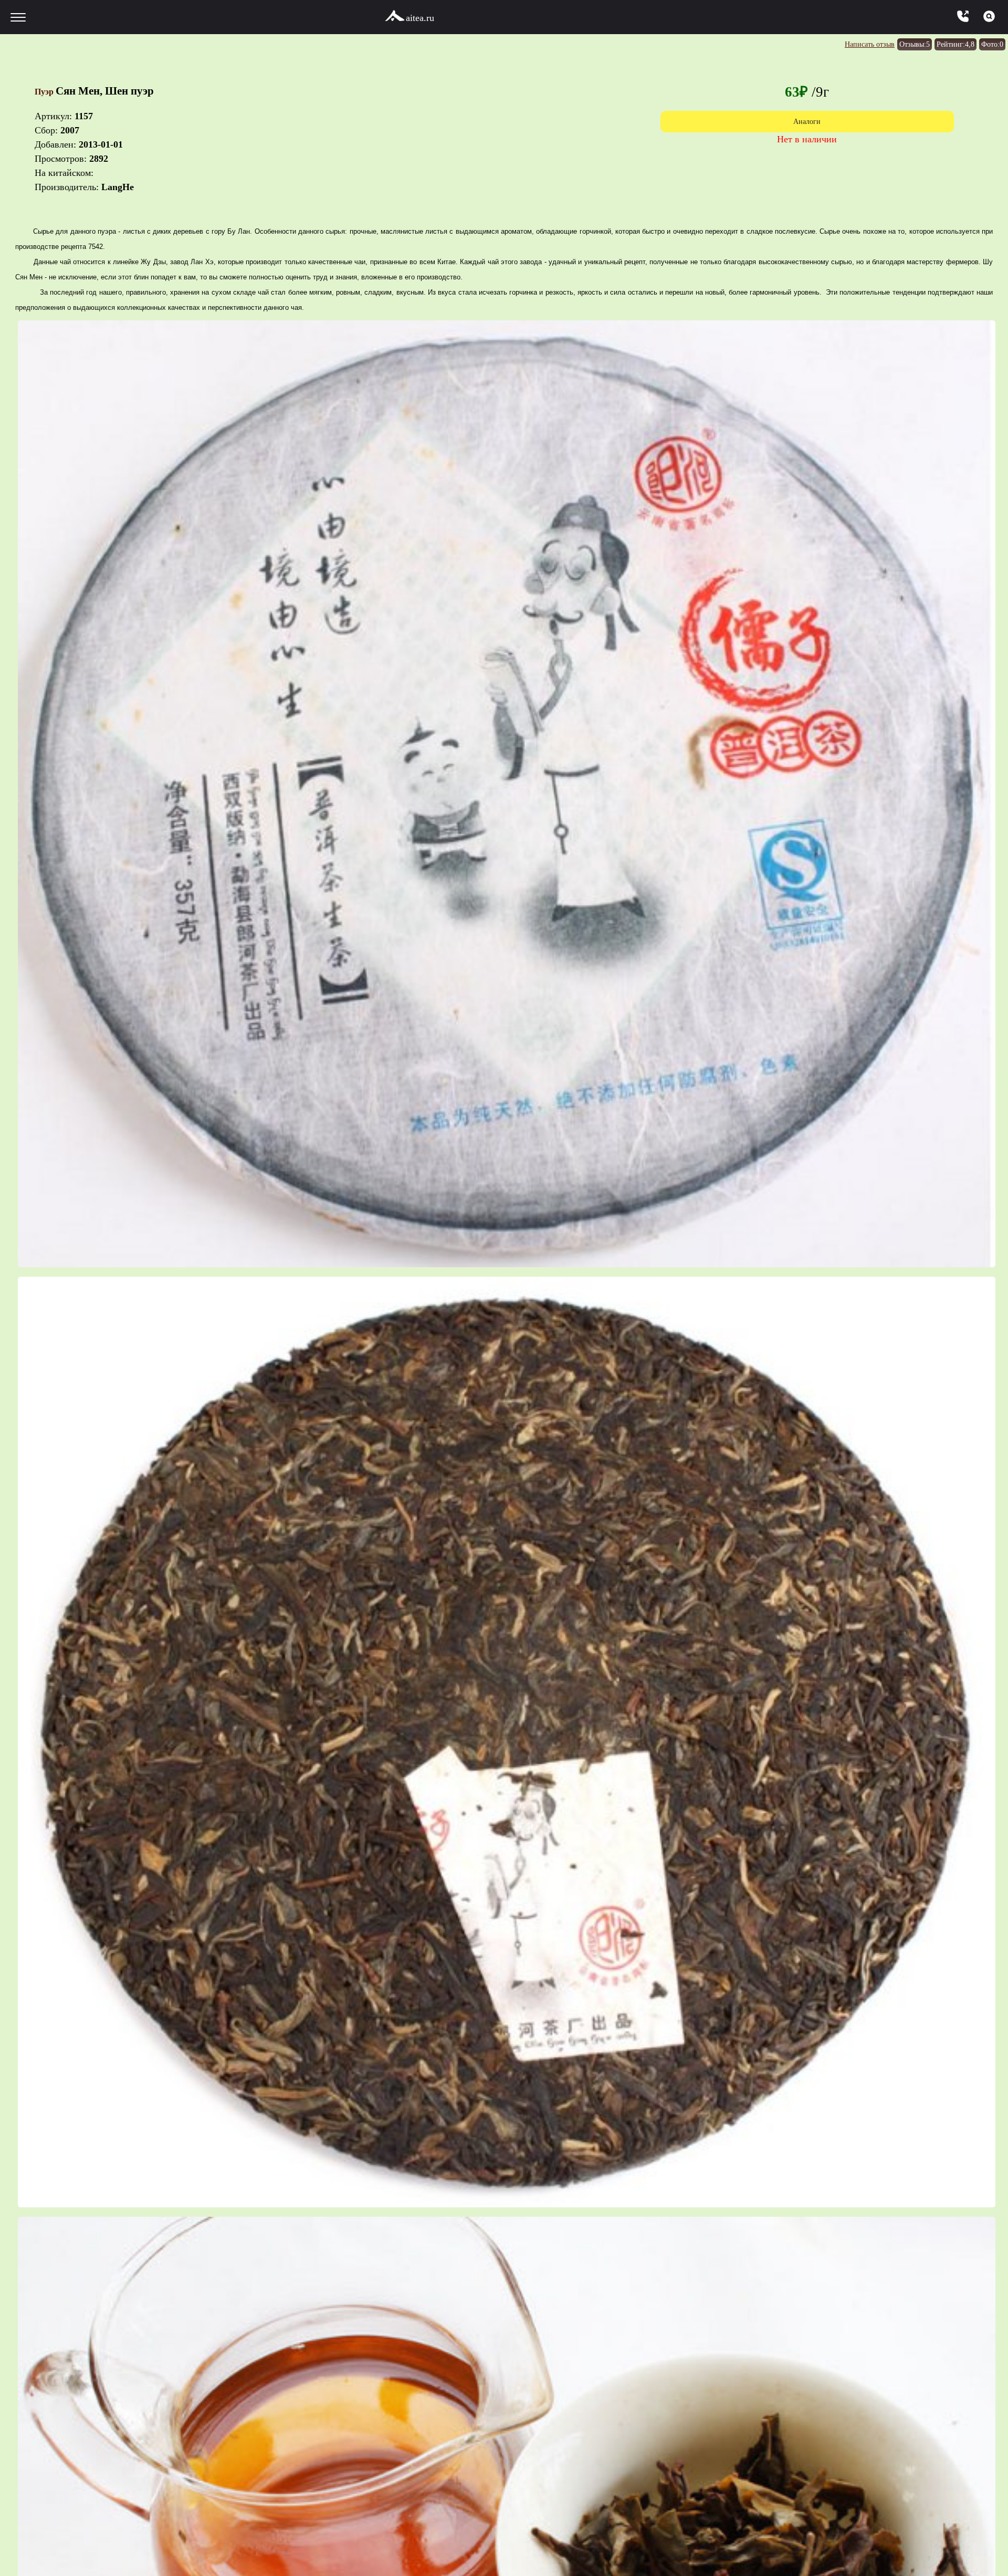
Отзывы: (894, 44)
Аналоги (807, 123)
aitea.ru (420, 18)
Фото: (989, 44)
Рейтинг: (944, 44)
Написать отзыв (837, 44)
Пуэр (49, 91)
